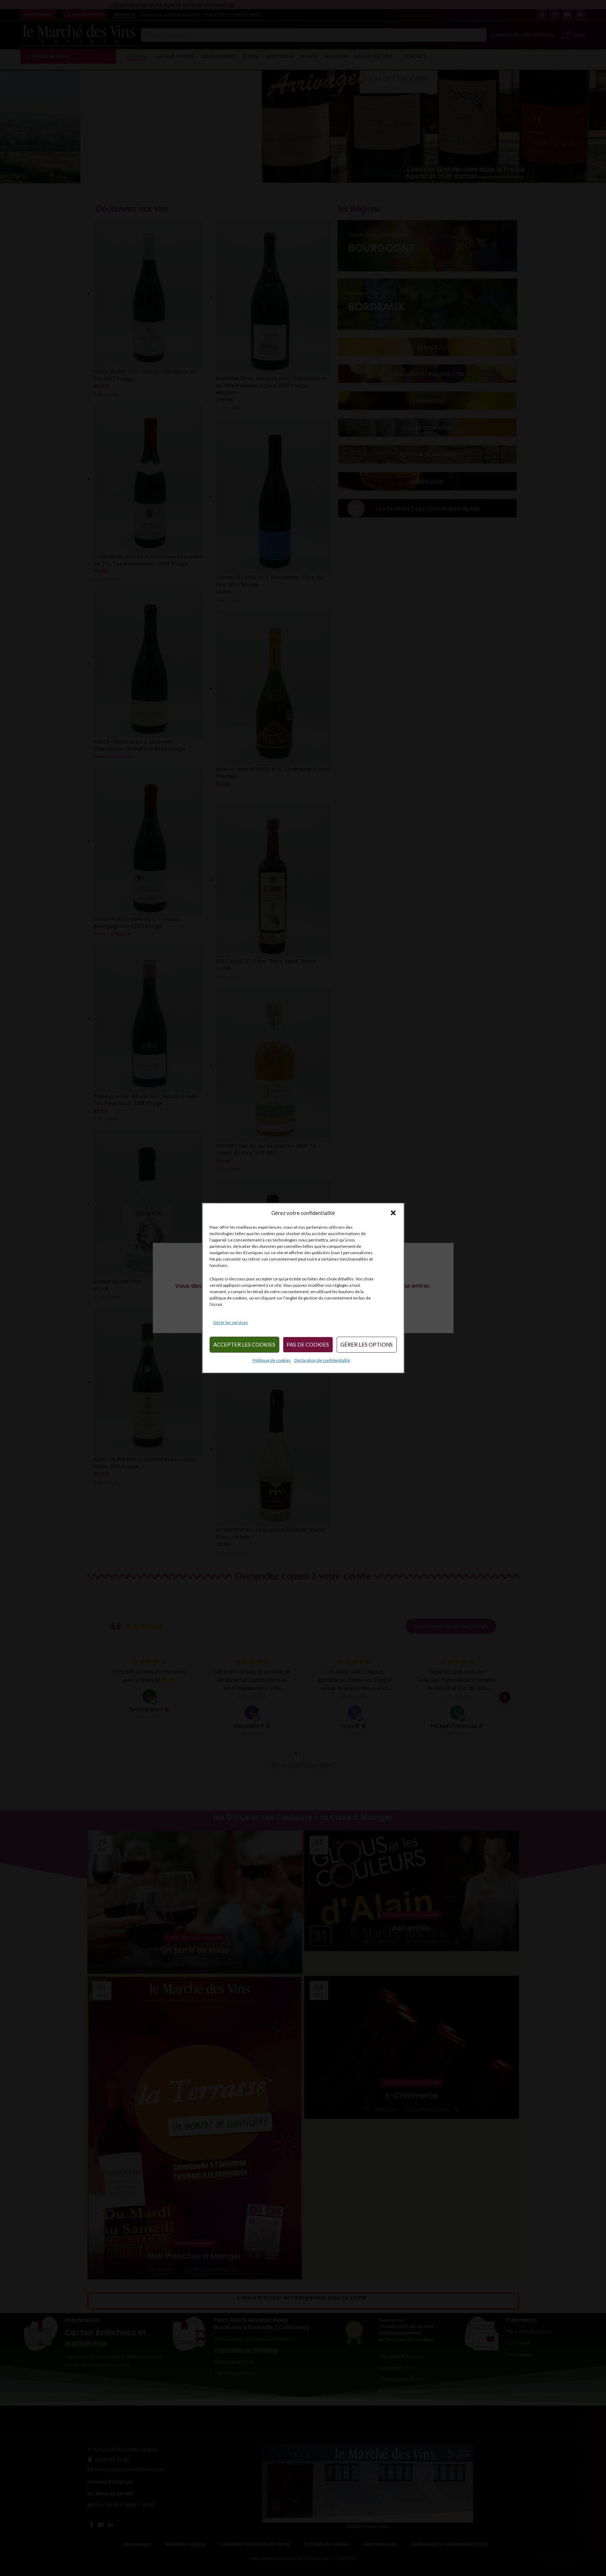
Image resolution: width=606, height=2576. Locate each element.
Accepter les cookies (244, 1345)
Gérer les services (230, 1322)
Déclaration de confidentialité (322, 1360)
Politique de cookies (272, 1360)
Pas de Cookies (308, 1345)
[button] (393, 1213)
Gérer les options (367, 1345)
